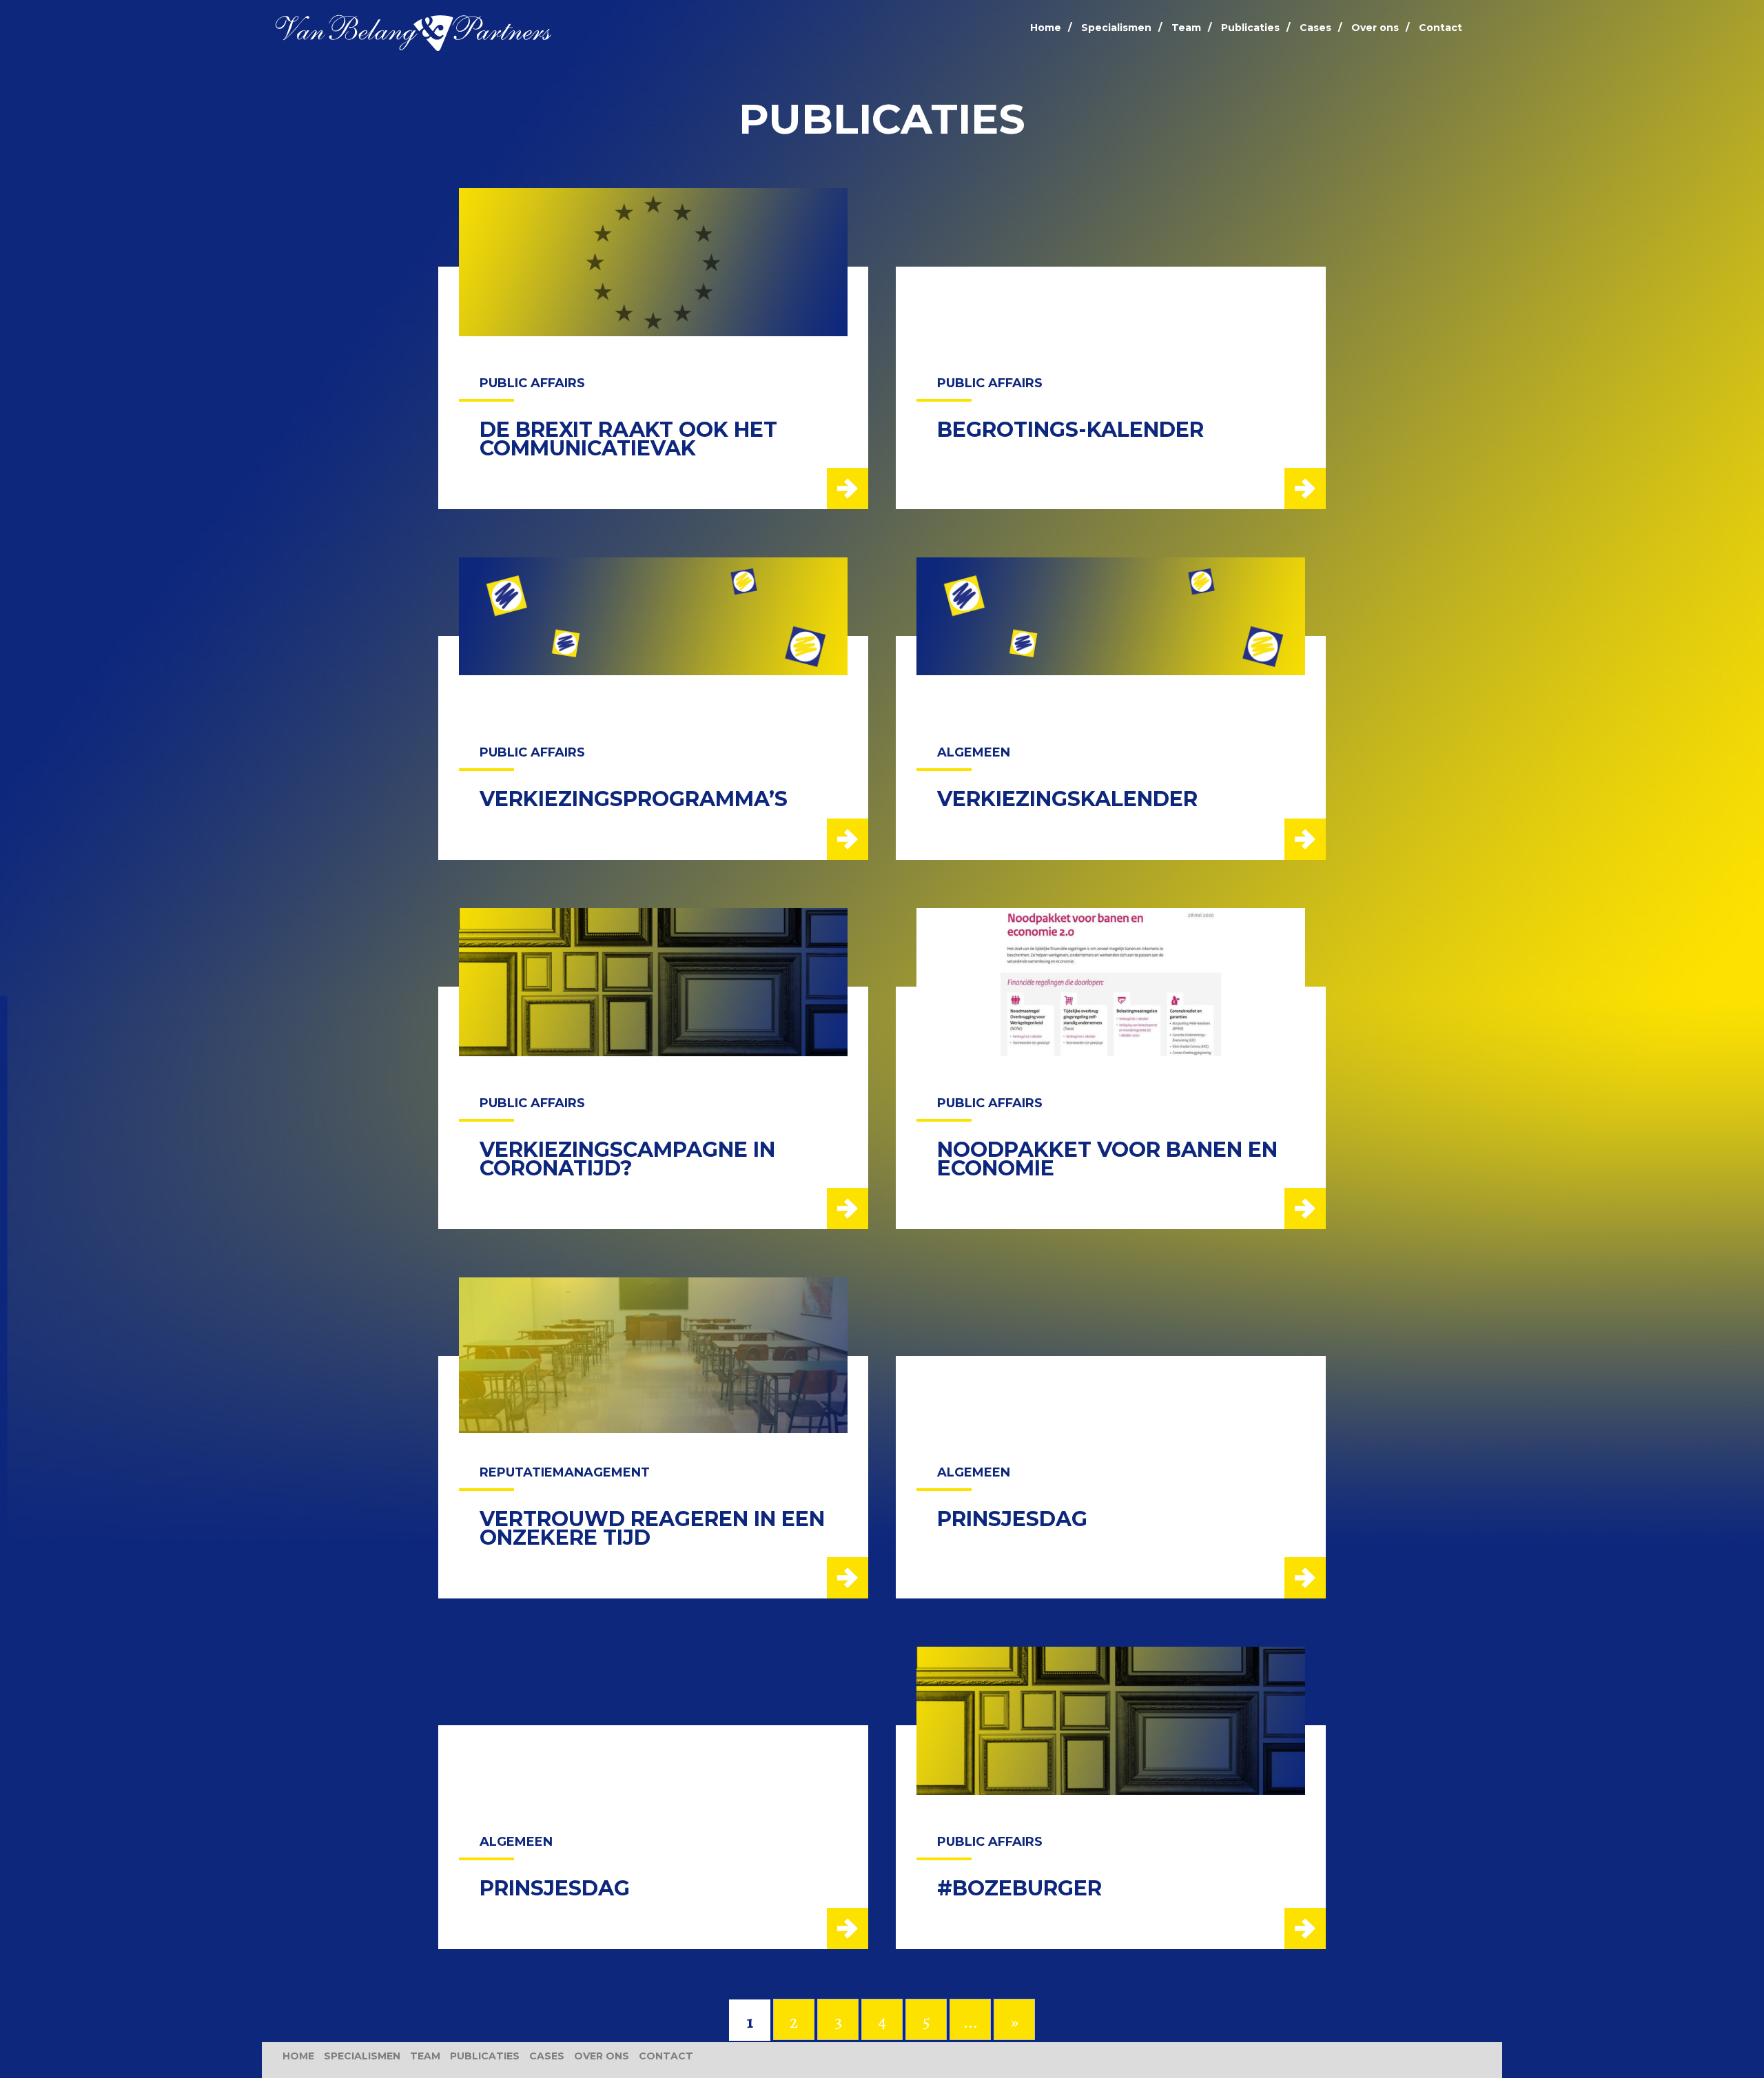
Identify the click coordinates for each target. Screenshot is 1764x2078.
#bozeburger (1019, 1888)
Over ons (1375, 28)
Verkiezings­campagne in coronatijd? (627, 1159)
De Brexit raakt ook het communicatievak (628, 439)
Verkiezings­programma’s (634, 799)
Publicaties (1250, 28)
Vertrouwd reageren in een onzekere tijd (652, 1528)
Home (1046, 28)
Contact (1440, 28)
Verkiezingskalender (1067, 799)
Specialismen (1116, 28)
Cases (1315, 28)
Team (1186, 28)
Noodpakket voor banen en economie (1107, 1159)
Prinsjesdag (1012, 1519)
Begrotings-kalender (1070, 430)
